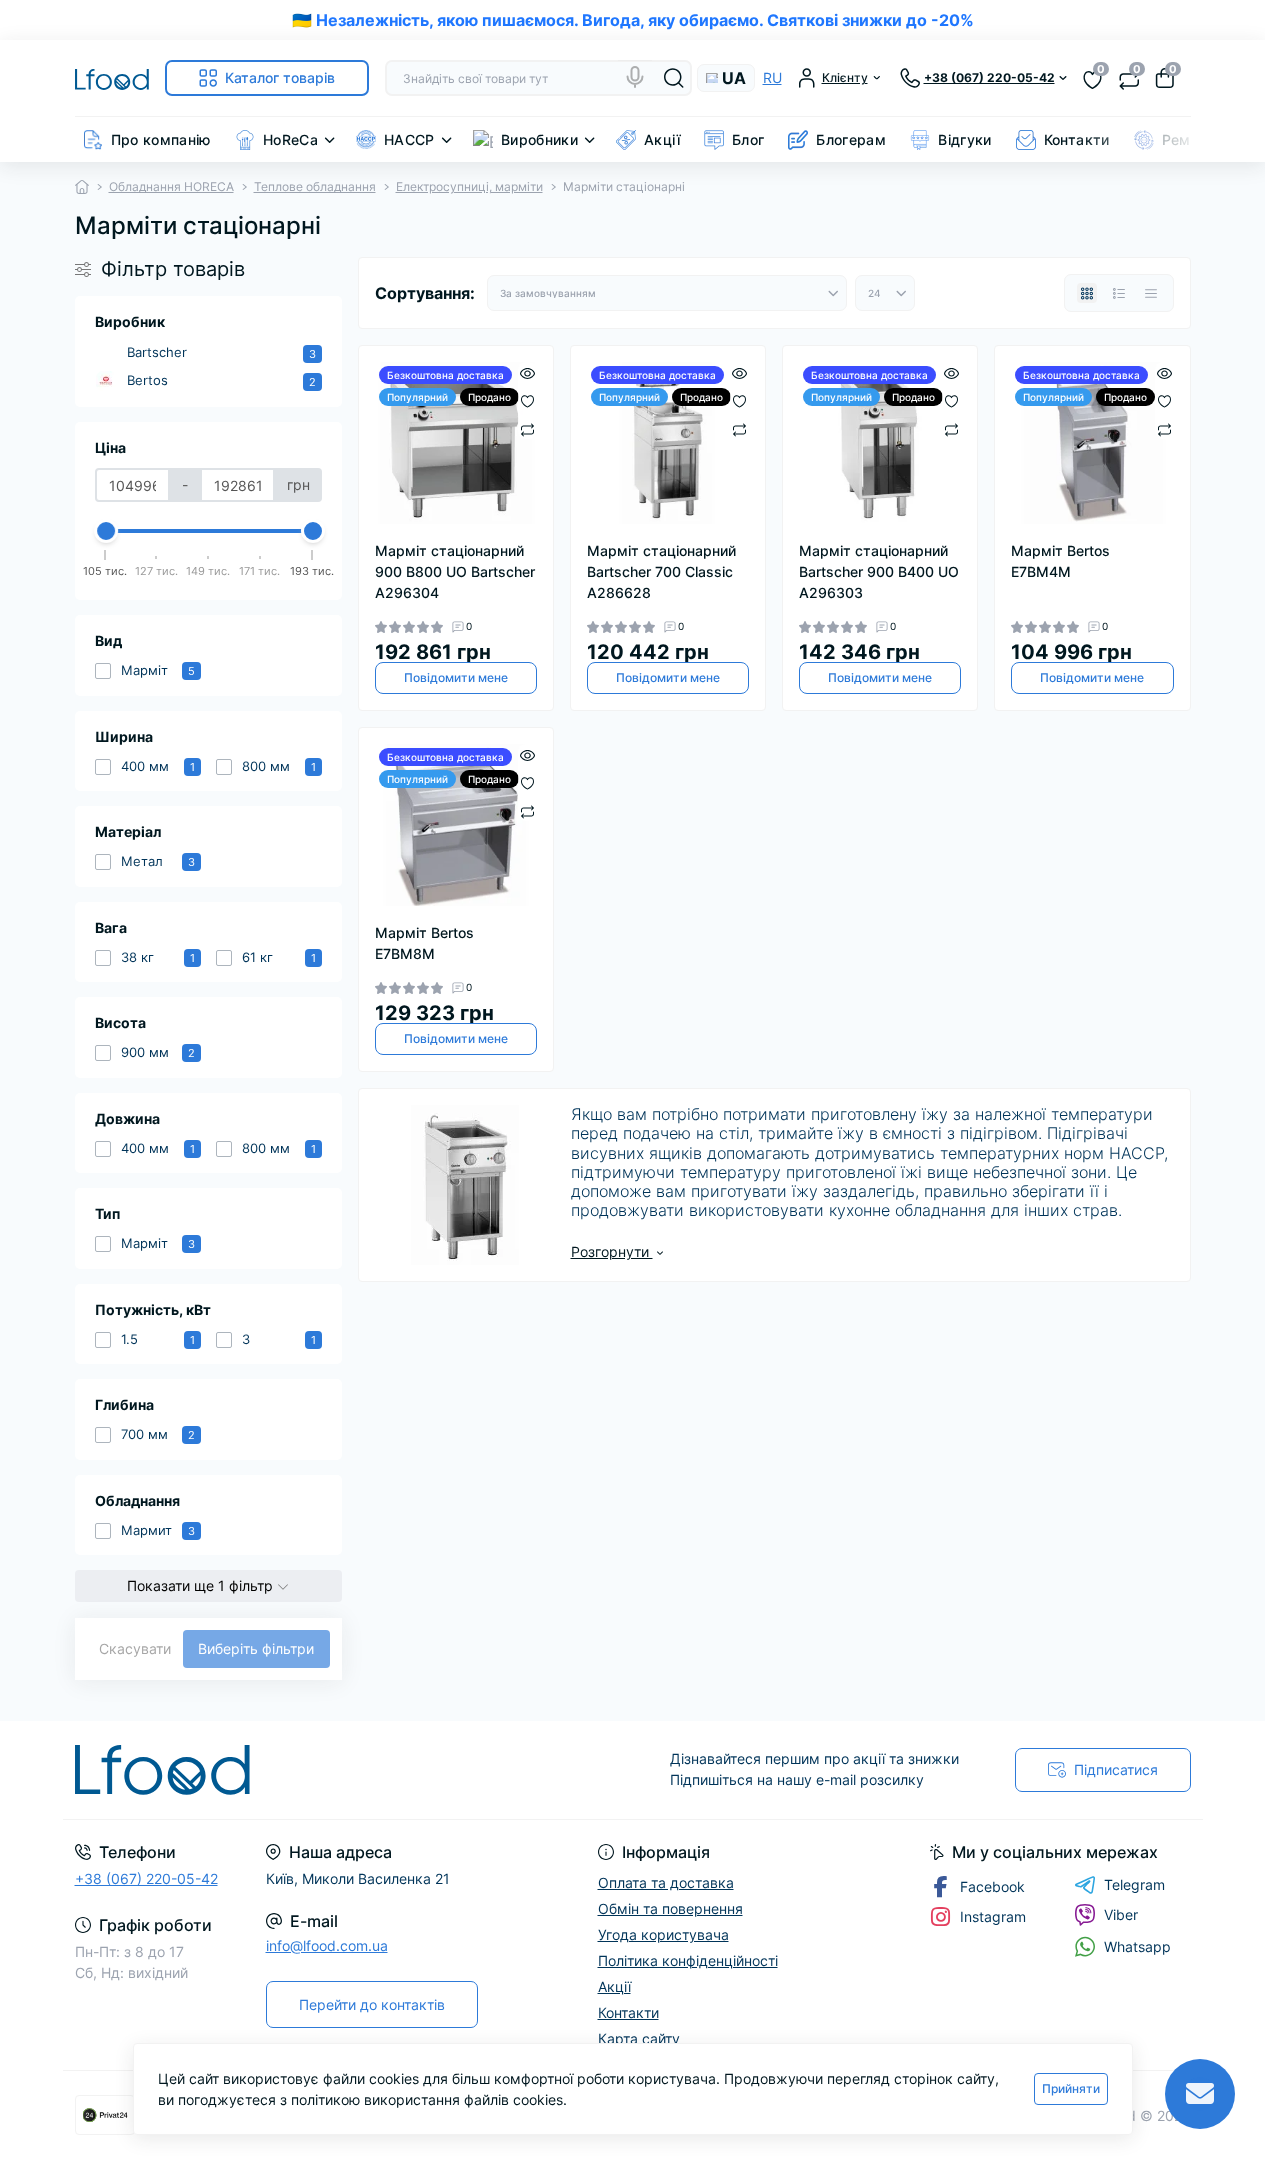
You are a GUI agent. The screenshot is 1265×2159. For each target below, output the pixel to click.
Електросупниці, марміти (469, 186)
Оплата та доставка (666, 1882)
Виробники (539, 139)
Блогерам (851, 139)
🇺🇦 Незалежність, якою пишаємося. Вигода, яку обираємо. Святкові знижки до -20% (633, 20)
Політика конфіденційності (688, 1960)
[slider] (106, 531)
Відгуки (965, 139)
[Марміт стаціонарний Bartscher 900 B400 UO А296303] (880, 443)
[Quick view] (527, 372)
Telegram (1134, 1884)
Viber (1121, 1914)
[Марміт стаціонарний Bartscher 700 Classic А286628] (668, 443)
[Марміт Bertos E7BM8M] (456, 825)
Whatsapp (1137, 1946)
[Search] (674, 78)
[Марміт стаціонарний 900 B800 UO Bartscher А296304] (456, 443)
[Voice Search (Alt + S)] (635, 77)
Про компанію (161, 139)
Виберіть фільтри (256, 1648)
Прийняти (1071, 2088)
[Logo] (112, 78)
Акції (662, 139)
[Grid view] (1087, 293)
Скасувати (135, 1648)
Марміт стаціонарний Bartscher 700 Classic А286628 (661, 571)
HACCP (409, 139)
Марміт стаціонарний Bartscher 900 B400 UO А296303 (879, 571)
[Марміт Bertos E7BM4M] (1092, 443)
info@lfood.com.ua (327, 1945)
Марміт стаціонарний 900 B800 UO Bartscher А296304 (455, 571)
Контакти (1077, 139)
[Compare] (527, 428)
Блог (748, 139)
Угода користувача (663, 1934)
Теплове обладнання (315, 186)
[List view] (1119, 293)
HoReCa (290, 139)
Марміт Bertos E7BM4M (1060, 561)
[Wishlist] (527, 400)
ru (772, 77)
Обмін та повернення (670, 1908)
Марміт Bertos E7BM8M (424, 943)
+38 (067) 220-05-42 (146, 1878)
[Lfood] (348, 1770)
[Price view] (1151, 293)
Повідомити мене (456, 677)
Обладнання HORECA (171, 186)
